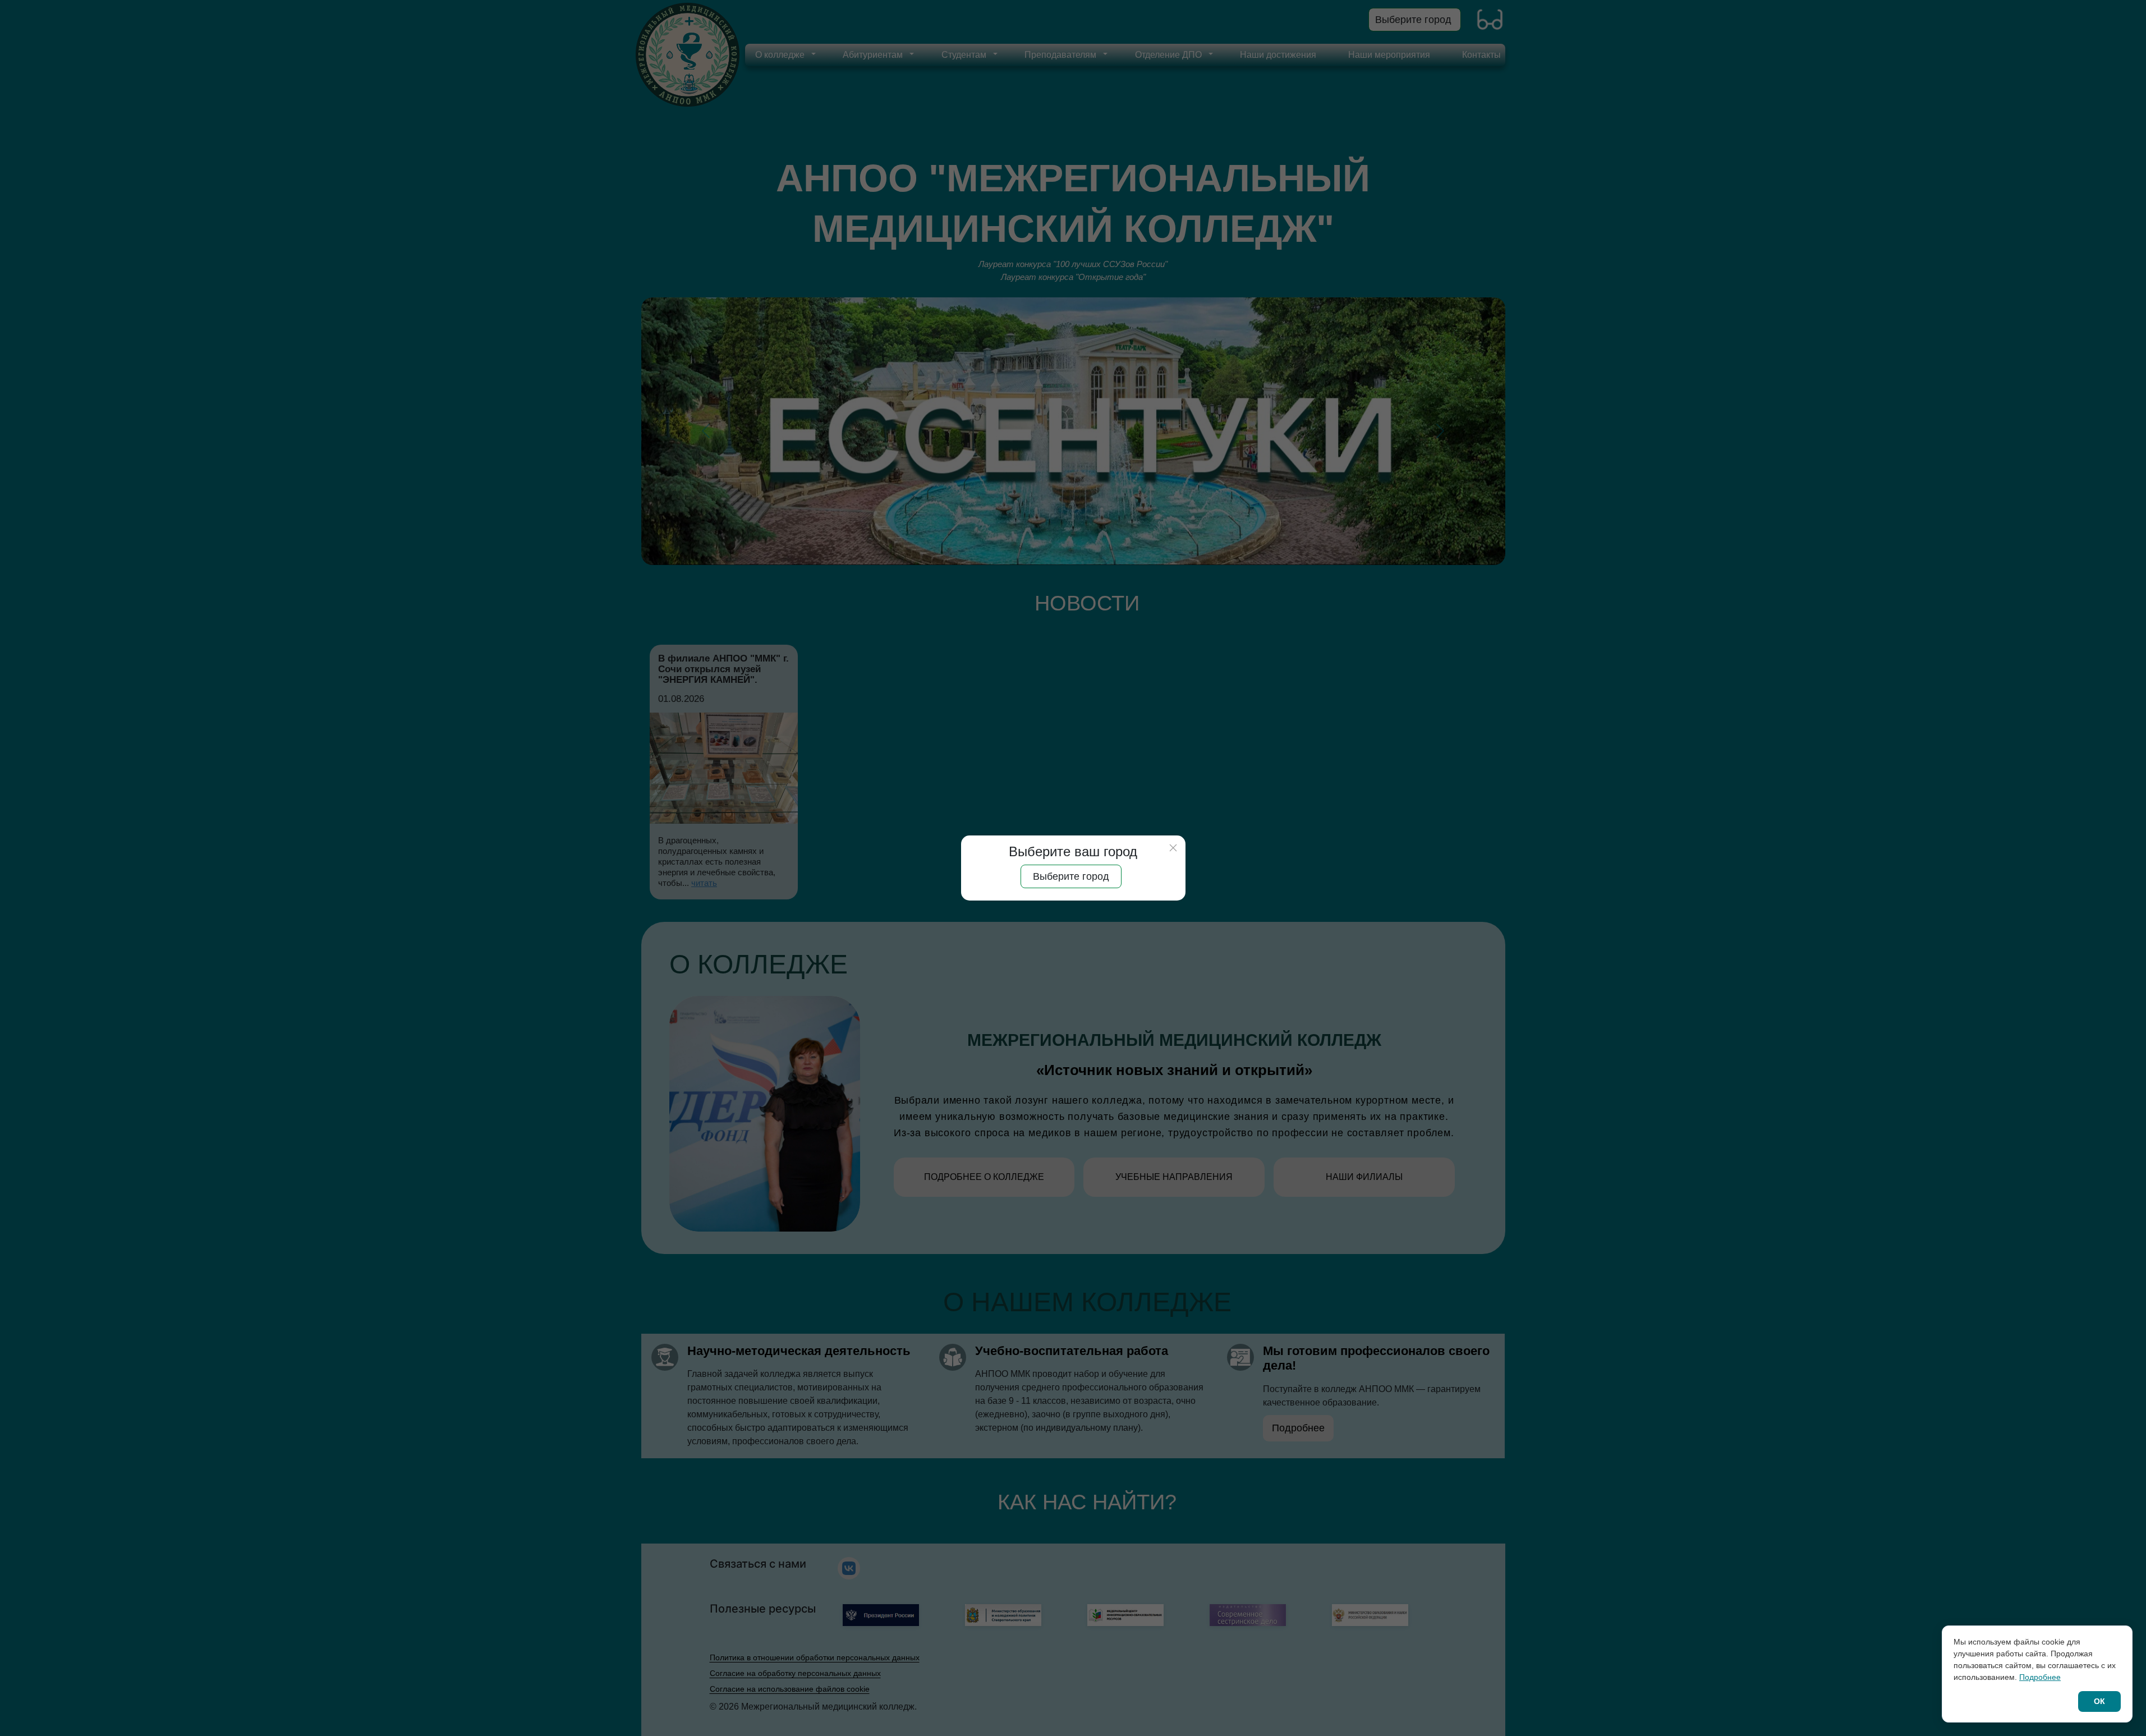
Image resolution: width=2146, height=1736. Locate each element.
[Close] (1173, 848)
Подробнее (2040, 1677)
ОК (2099, 1701)
